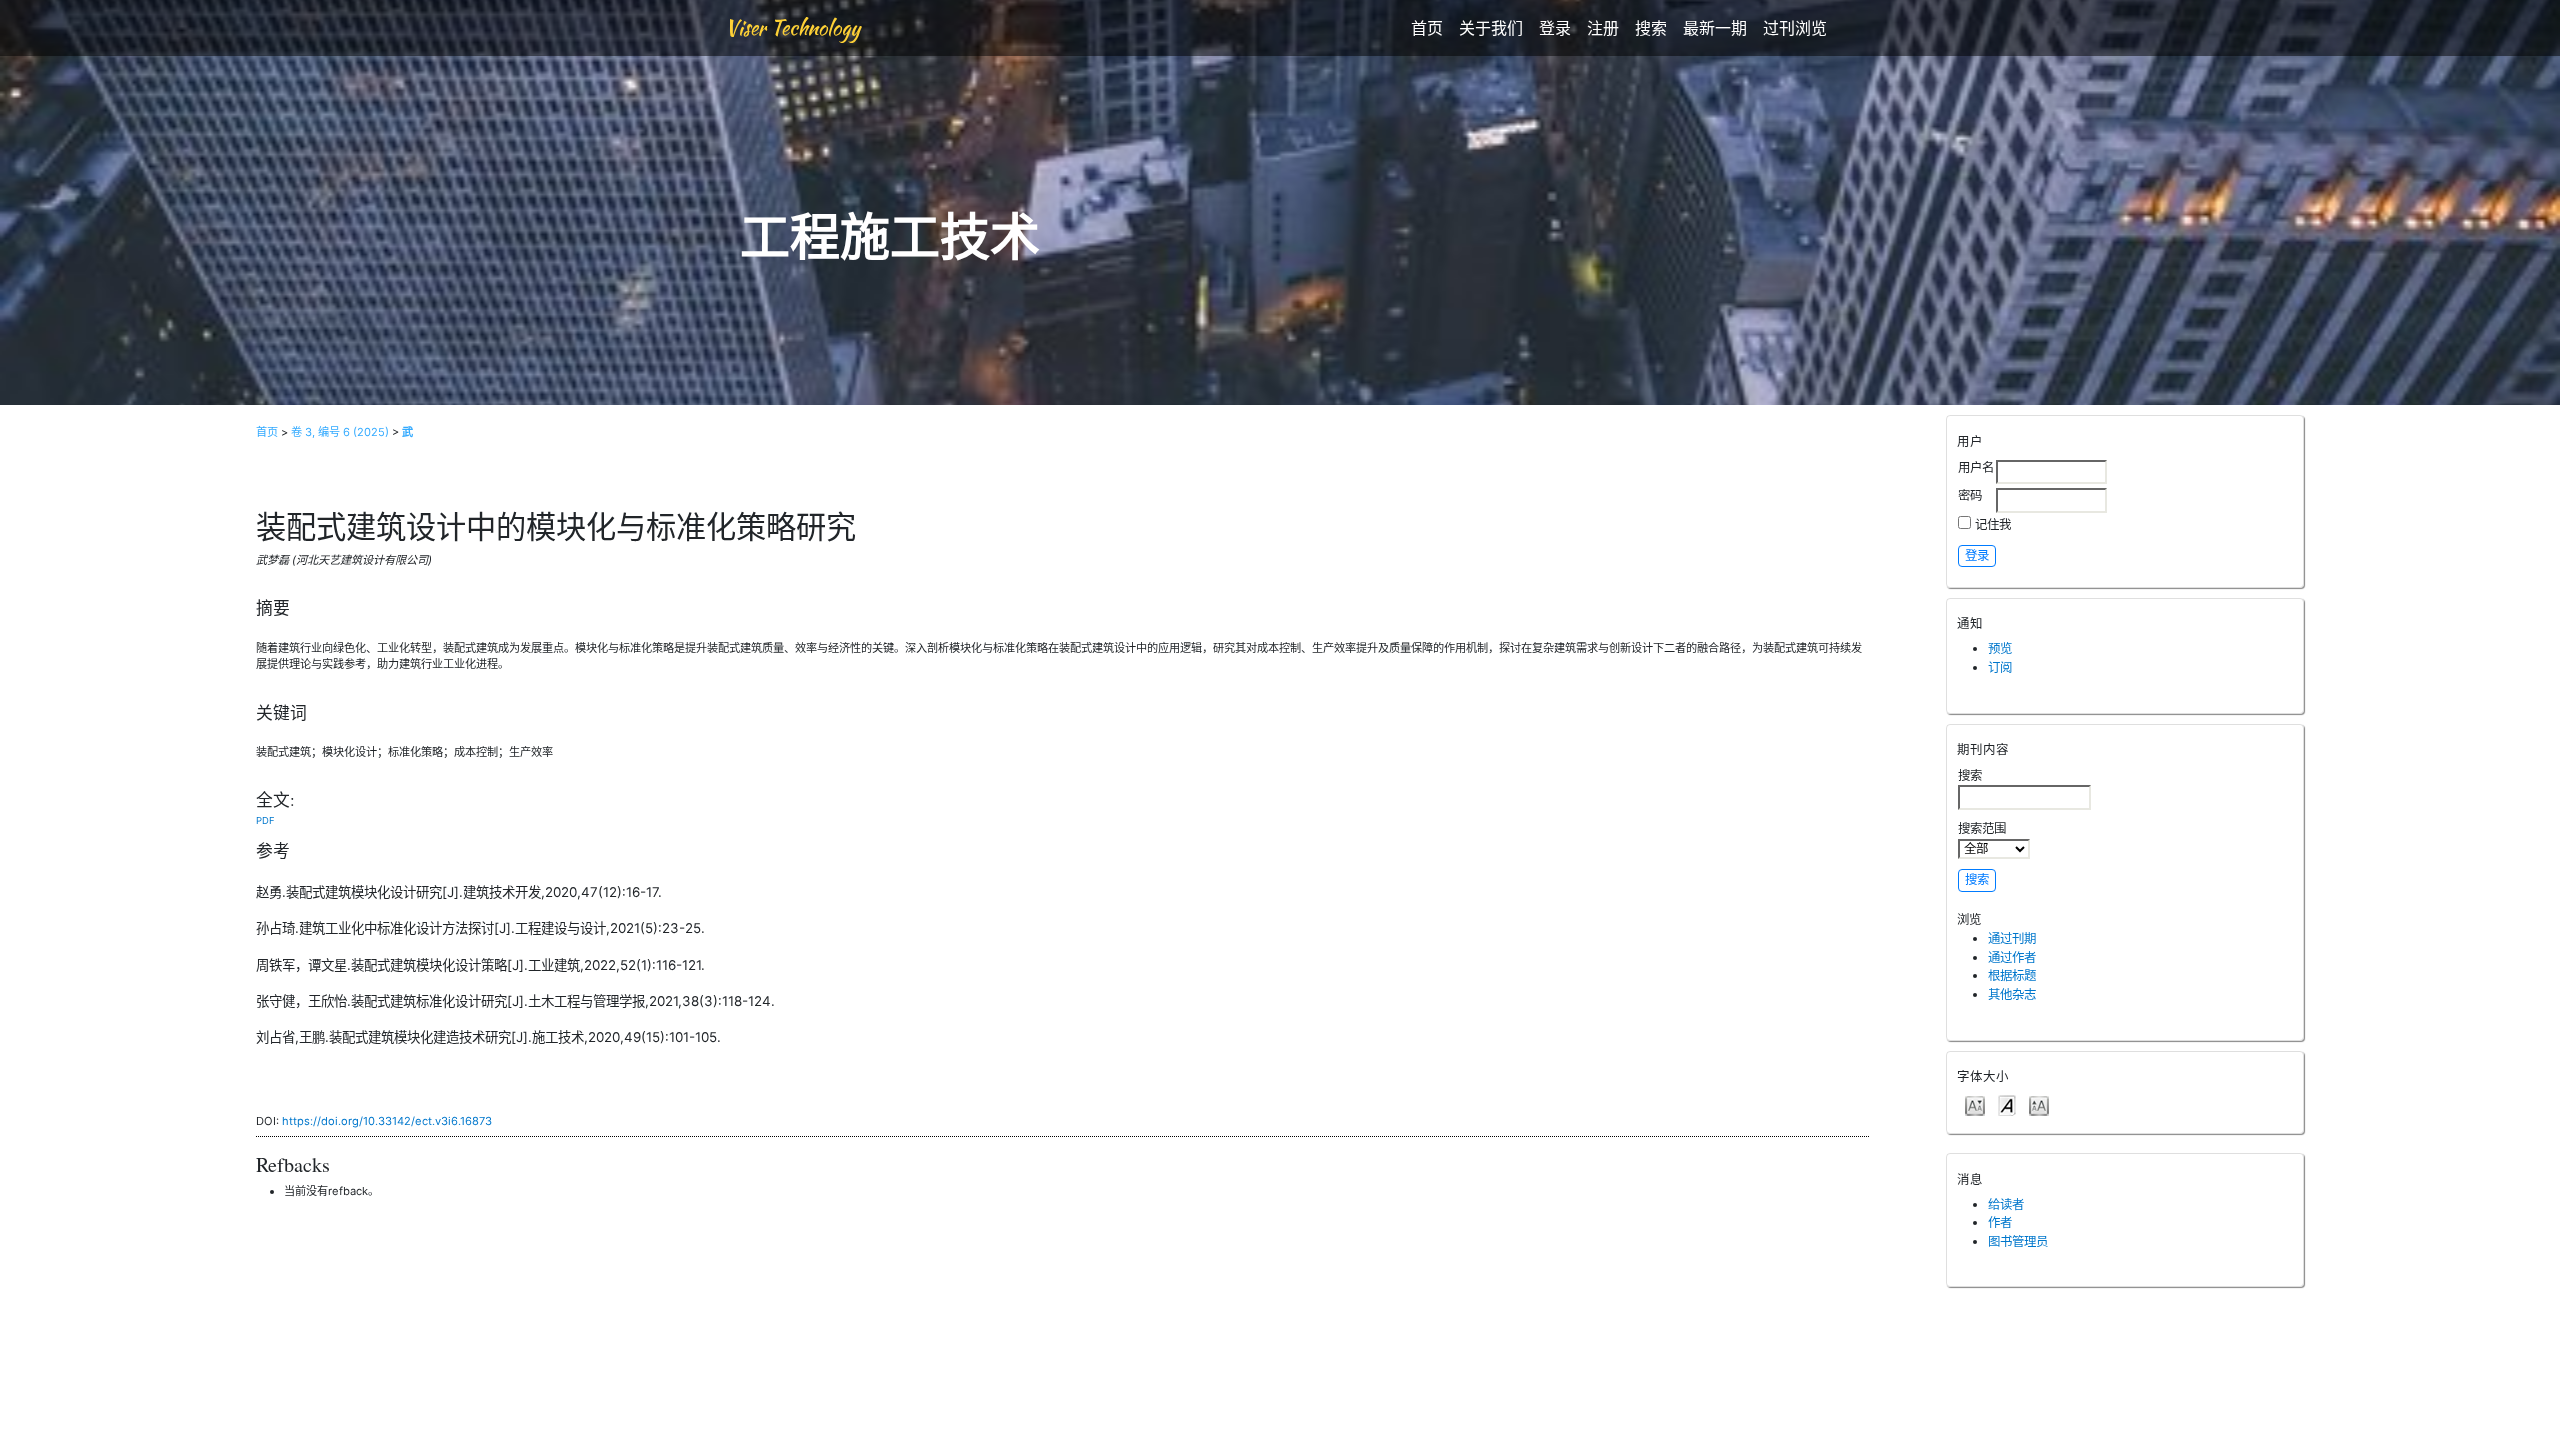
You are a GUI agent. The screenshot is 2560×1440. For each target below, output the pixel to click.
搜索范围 (1982, 828)
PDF (265, 820)
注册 (1603, 28)
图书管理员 (2018, 1241)
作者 (2000, 1222)
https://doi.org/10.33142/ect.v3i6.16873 (387, 1121)
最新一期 (1715, 28)
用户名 (1976, 467)
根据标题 (2012, 975)
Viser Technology (792, 27)
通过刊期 (2012, 938)
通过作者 (2012, 957)
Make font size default (2007, 1104)
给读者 (2006, 1204)
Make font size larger (2039, 1104)
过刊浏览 (1795, 28)
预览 (2000, 648)
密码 (1970, 495)
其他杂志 (2012, 994)
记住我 (1993, 524)
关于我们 (1491, 28)
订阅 (2000, 667)
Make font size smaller (1975, 1104)
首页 (1427, 28)
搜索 (1651, 28)
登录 (1555, 28)
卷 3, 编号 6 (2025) (340, 432)
